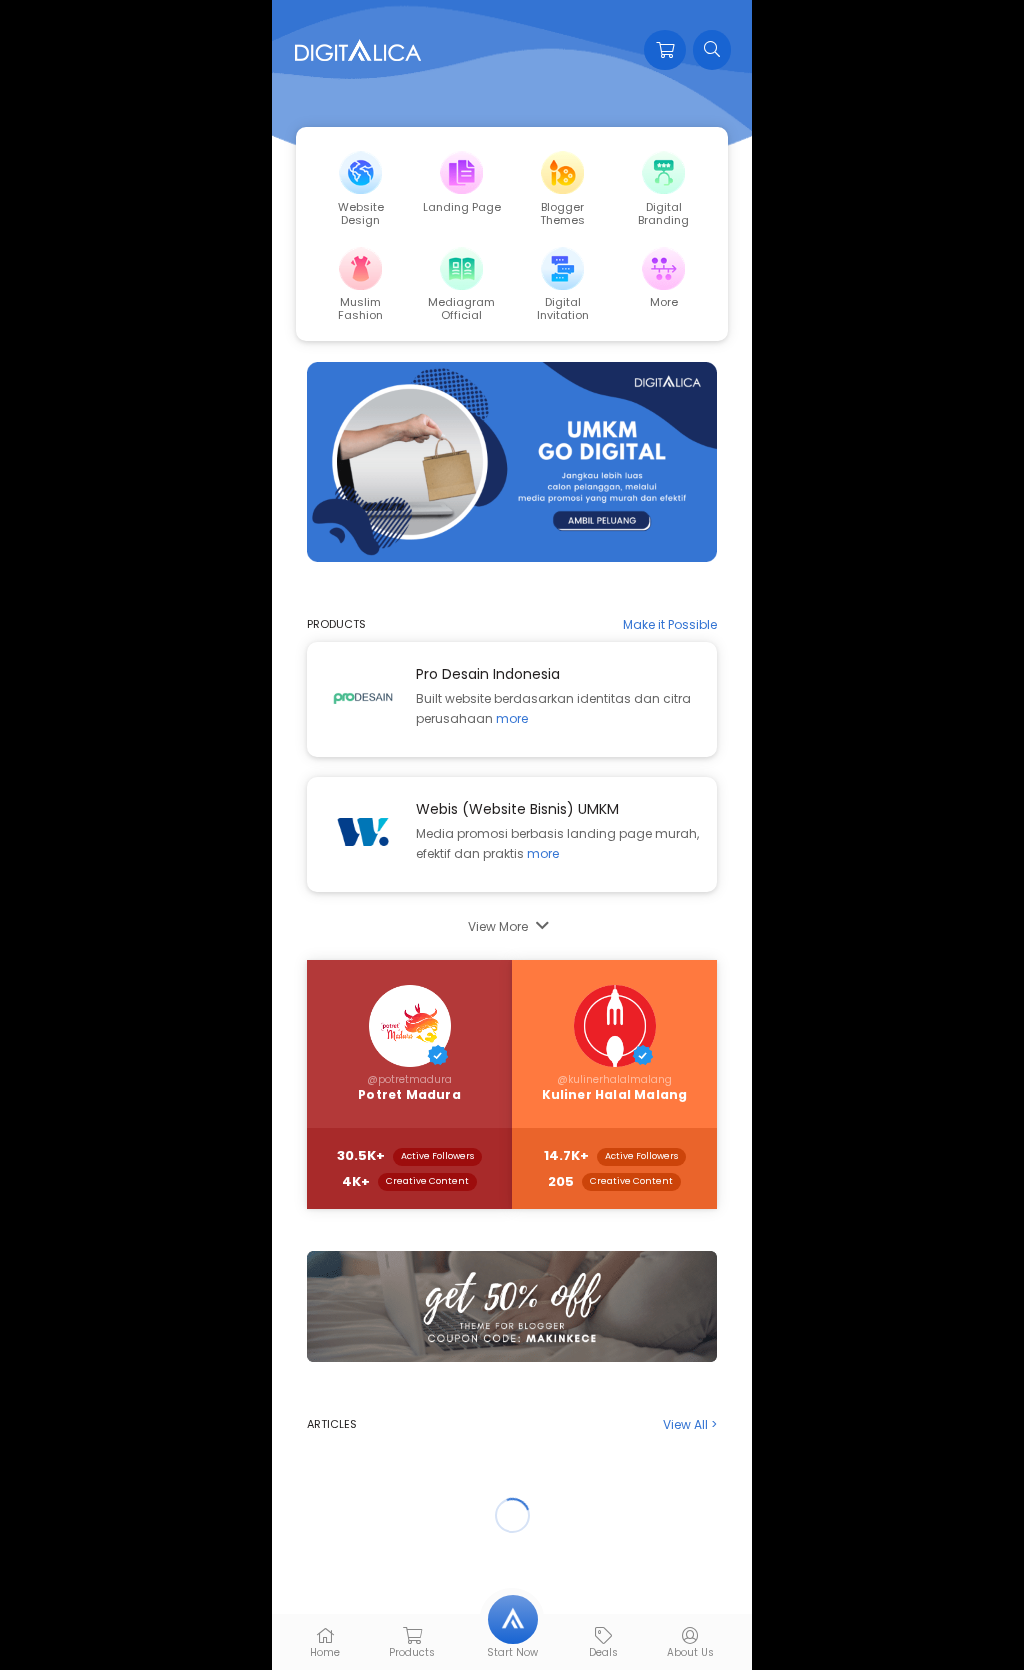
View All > (690, 1424)
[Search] (712, 49)
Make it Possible (670, 624)
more (512, 718)
